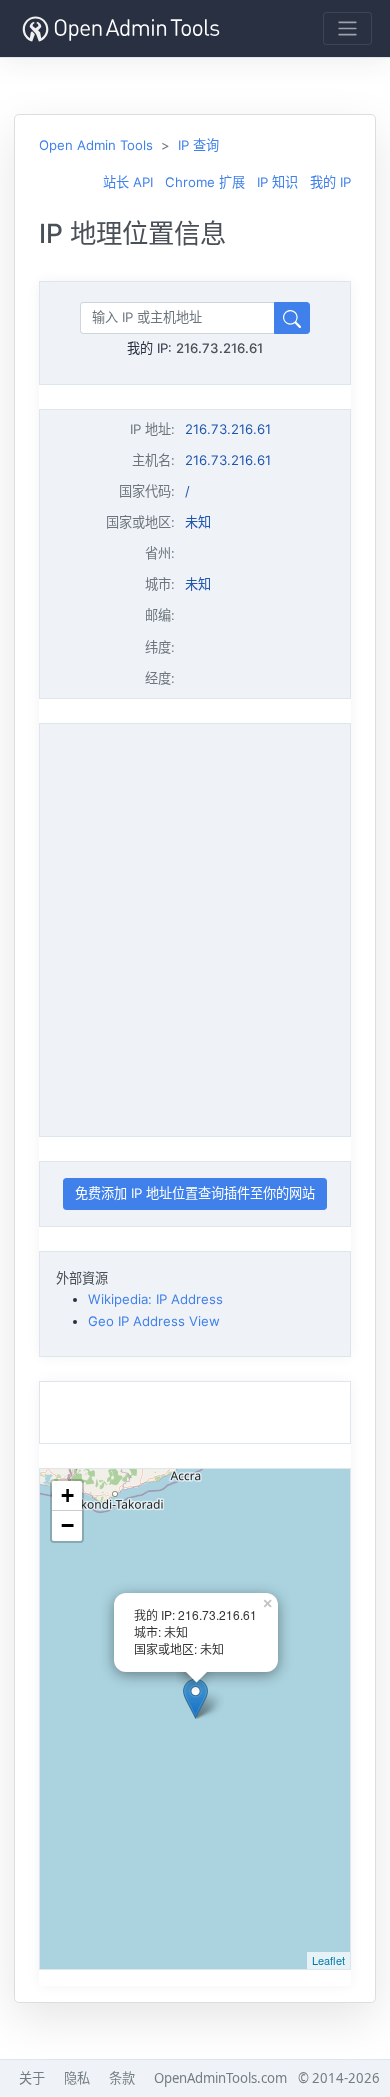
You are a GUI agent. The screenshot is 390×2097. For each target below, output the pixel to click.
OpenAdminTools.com (220, 2078)
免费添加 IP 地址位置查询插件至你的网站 (195, 1193)
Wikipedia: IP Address (155, 1299)
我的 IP (330, 182)
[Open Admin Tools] (121, 28)
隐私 (77, 2078)
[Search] (292, 317)
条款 (122, 2078)
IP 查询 (198, 145)
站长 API (128, 182)
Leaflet (328, 1960)
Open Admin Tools (96, 145)
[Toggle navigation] (347, 28)
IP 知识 (277, 182)
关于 (32, 2078)
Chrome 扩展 (205, 182)
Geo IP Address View (154, 1321)
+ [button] (67, 1495)
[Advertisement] (195, 927)
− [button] (67, 1525)
